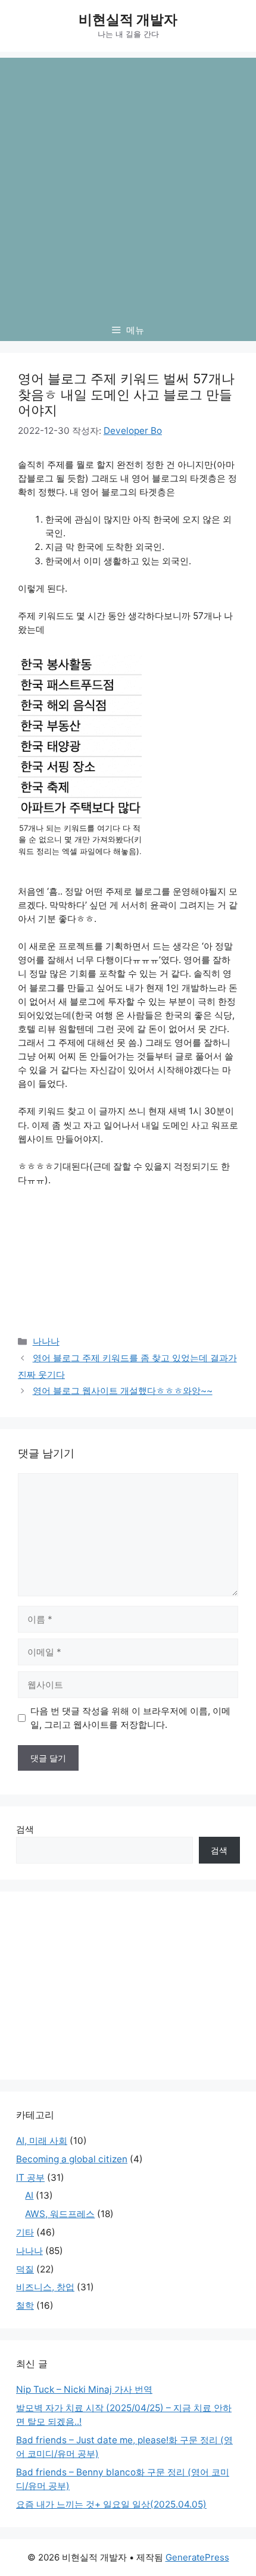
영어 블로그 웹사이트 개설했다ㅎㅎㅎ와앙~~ (123, 1391)
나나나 (46, 1341)
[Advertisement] (128, 186)
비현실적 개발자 (128, 20)
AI (29, 2195)
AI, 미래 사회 (42, 2141)
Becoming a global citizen (72, 2159)
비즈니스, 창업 (45, 2287)
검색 (25, 1829)
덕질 (25, 2269)
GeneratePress (197, 2557)
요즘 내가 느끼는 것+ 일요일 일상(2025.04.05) (111, 2504)
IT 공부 (30, 2178)
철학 (25, 2305)
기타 (25, 2232)
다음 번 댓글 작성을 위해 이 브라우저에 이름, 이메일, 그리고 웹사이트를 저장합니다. (130, 1718)
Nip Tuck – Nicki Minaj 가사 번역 (84, 2389)
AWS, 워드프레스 (60, 2214)
